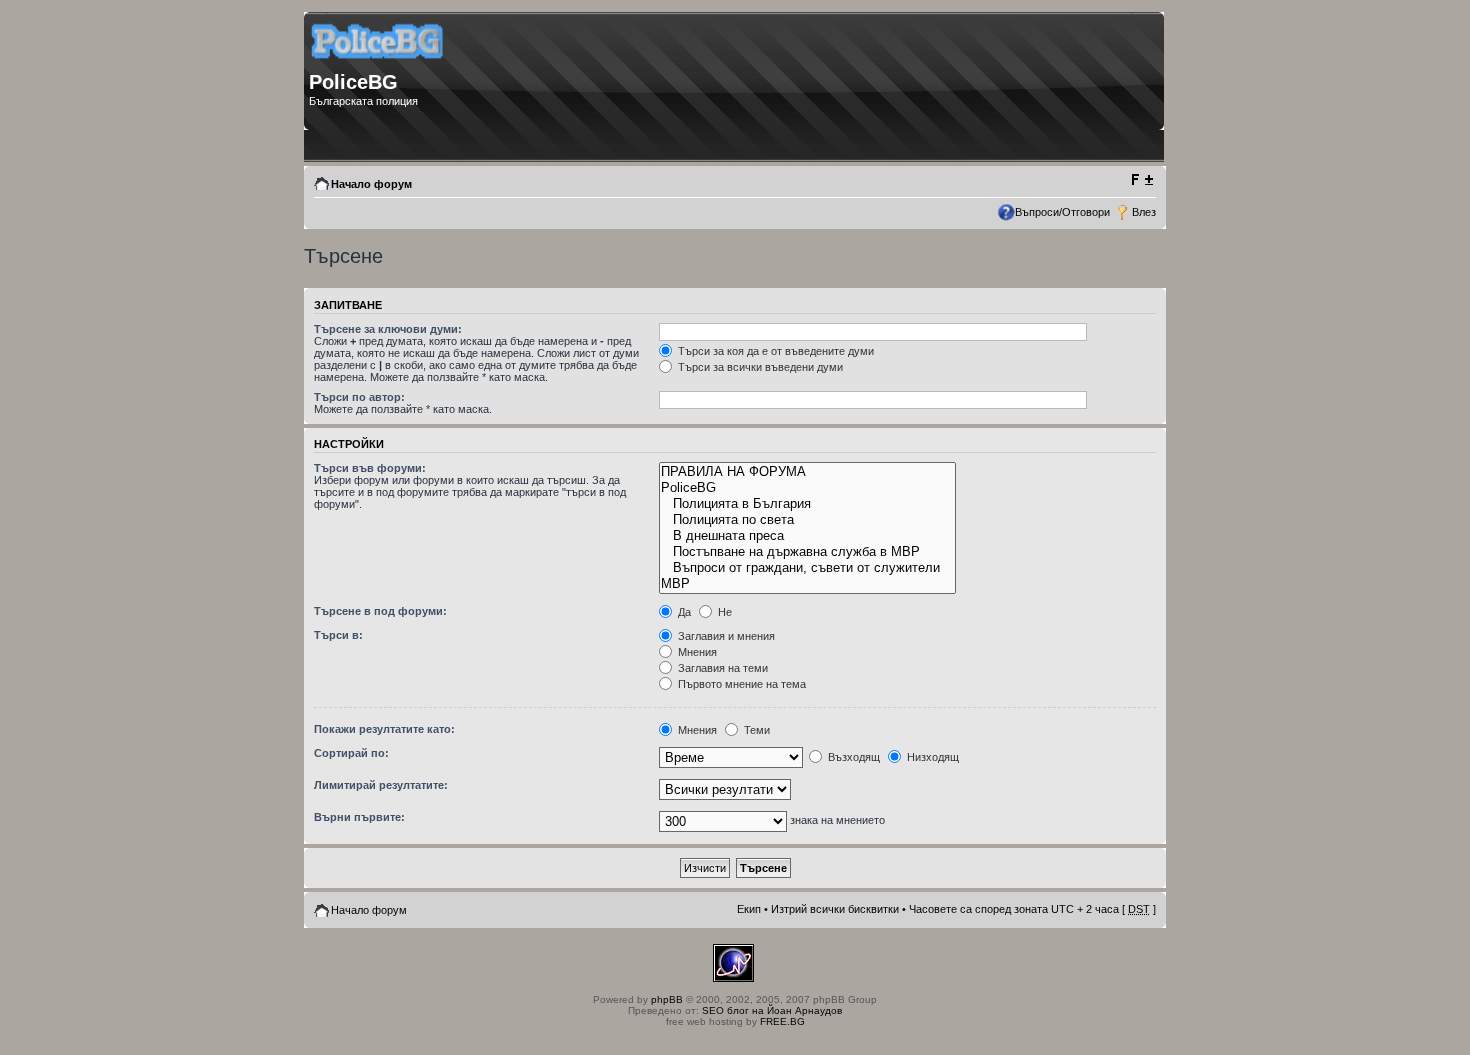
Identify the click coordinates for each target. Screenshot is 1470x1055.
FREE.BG (782, 1021)
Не (723, 612)
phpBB (667, 999)
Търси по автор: (359, 397)
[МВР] (807, 584)
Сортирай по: (351, 753)
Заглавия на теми (721, 668)
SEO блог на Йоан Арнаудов (772, 1010)
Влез (1144, 212)
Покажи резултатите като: (384, 729)
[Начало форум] (378, 65)
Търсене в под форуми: (380, 611)
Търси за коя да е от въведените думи (774, 351)
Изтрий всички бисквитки (835, 909)
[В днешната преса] (807, 536)
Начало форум (371, 184)
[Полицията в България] (807, 504)
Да (683, 612)
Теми (755, 730)
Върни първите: (359, 817)
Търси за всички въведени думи (759, 367)
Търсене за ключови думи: (388, 329)
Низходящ (931, 757)
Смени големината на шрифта (1141, 180)
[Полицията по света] (807, 520)
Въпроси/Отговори (1062, 212)
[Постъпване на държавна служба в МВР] (807, 552)
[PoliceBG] (807, 488)
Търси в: (338, 635)
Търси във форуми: (370, 468)
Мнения (696, 652)
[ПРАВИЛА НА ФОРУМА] (807, 472)
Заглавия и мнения (725, 636)
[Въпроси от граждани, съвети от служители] (807, 568)
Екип (749, 909)
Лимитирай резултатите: (381, 785)
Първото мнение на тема (740, 684)
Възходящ (852, 757)
